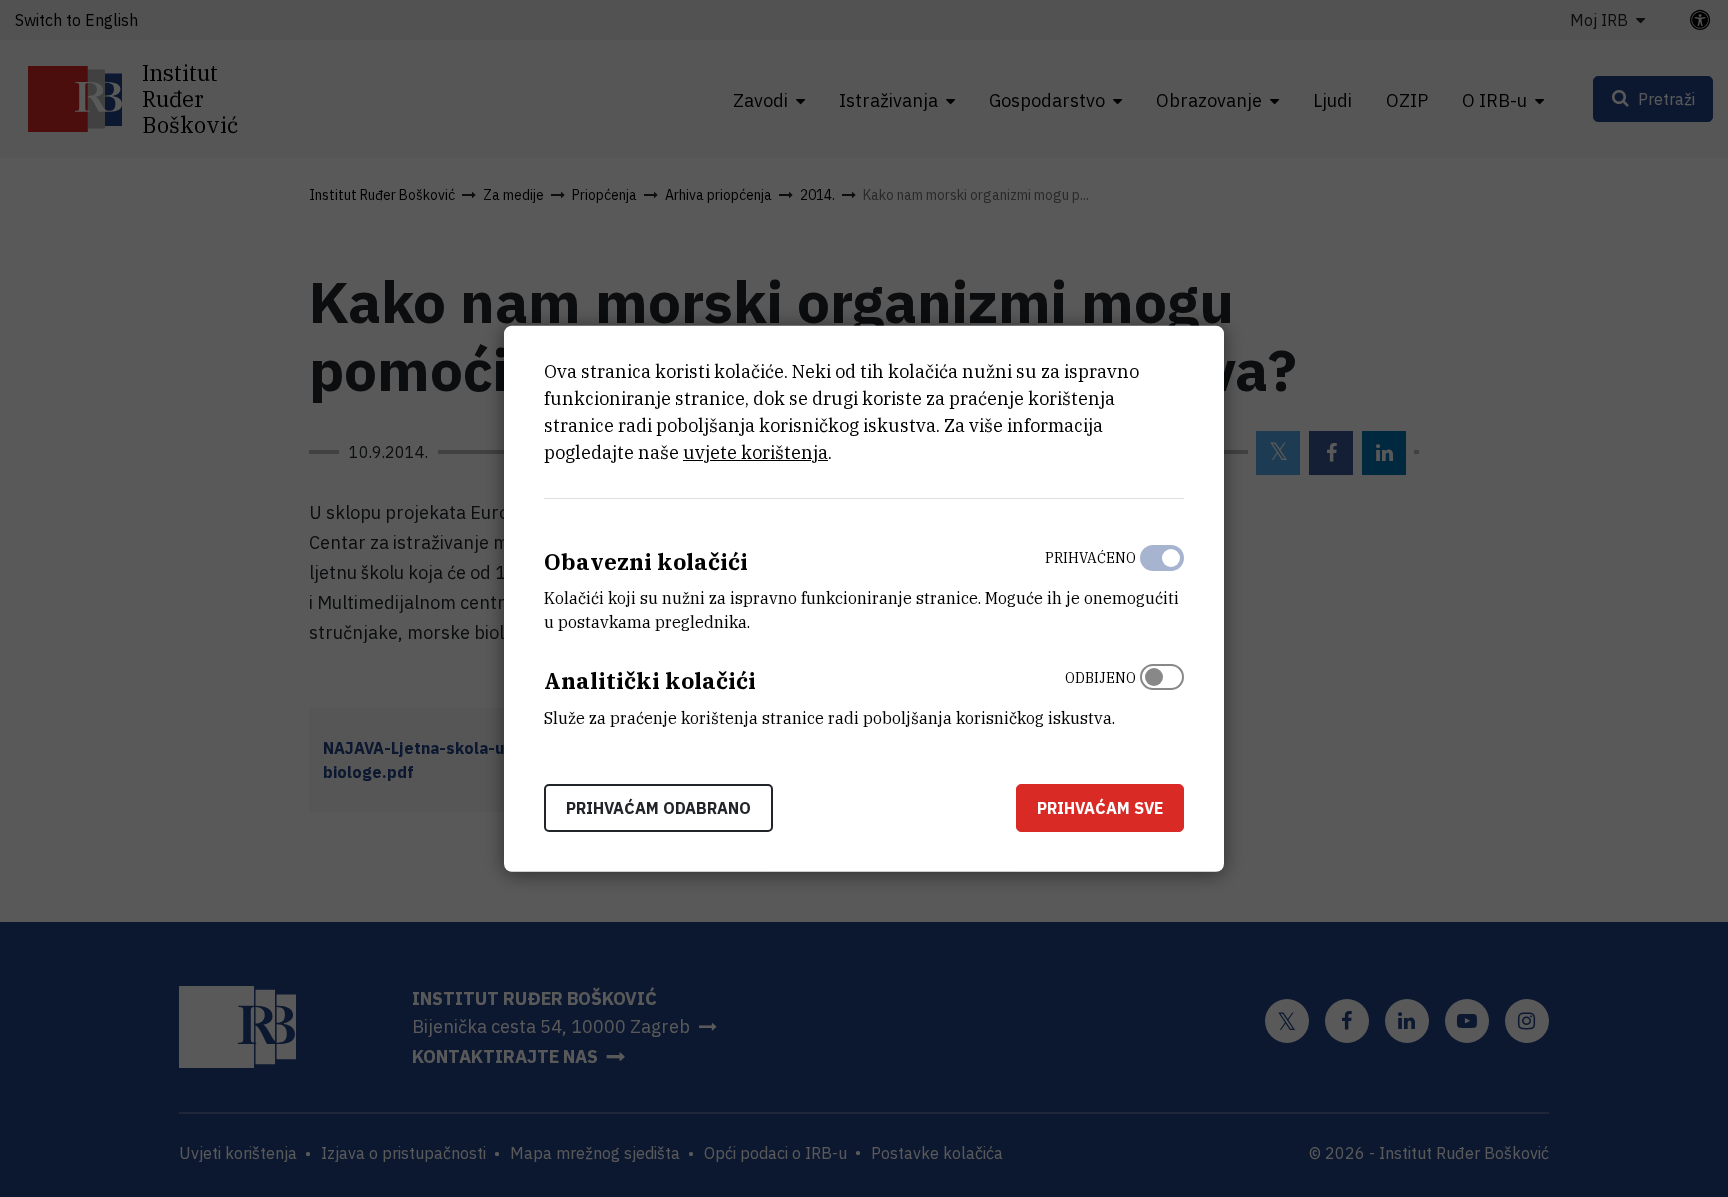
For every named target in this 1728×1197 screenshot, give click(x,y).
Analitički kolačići (650, 680)
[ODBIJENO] (1162, 693)
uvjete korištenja (755, 451)
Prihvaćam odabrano (658, 808)
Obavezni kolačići (646, 560)
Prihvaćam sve (1100, 808)
